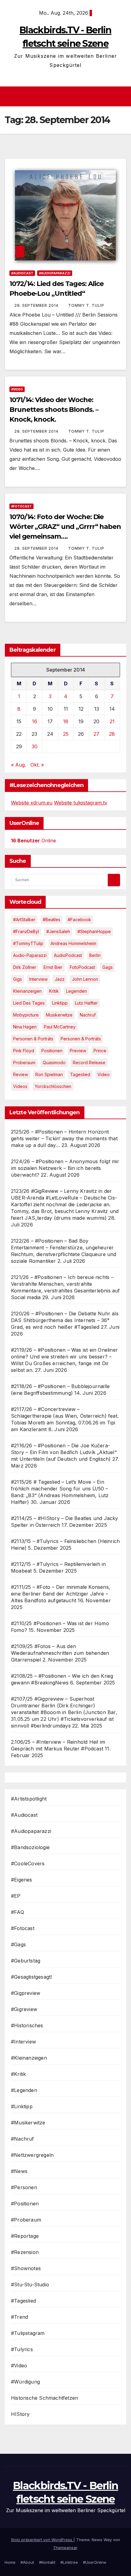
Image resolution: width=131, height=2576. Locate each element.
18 (66, 721)
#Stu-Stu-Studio (30, 2285)
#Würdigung (25, 2382)
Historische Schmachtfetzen (44, 2398)
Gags (108, 967)
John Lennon (85, 979)
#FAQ (18, 1912)
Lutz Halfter (86, 1003)
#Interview (23, 2042)
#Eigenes (22, 1880)
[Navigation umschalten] (67, 97)
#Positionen (25, 2204)
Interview (38, 979)
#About (27, 2562)
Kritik (54, 991)
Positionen (52, 1051)
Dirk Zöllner (25, 967)
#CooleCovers (28, 1863)
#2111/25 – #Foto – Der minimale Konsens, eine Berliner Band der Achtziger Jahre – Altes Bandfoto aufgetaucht (61, 1594)
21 (112, 721)
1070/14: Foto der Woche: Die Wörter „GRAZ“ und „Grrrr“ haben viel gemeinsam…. (65, 527)
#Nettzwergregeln (32, 2155)
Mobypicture (26, 1015)
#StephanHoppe (94, 931)
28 (112, 734)
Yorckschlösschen (53, 1086)
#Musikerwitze (28, 2123)
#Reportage (25, 2236)
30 (35, 746)
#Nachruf (23, 2139)
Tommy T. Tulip (86, 305)
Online (34, 841)
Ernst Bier (53, 967)
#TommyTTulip (28, 943)
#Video (17, 389)
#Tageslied (23, 2301)
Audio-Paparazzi (30, 955)
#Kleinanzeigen (29, 2058)
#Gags (18, 1944)
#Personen (24, 2187)
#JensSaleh (58, 931)
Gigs (18, 979)
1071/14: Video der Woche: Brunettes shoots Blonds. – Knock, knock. (54, 410)
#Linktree (69, 2562)
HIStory (20, 2414)
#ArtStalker (24, 920)
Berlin (95, 955)
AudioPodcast (68, 955)
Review (21, 1074)
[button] (123, 97)
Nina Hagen (25, 1027)
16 (35, 721)
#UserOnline (95, 2562)
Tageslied (80, 1074)
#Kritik (18, 2074)
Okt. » (37, 765)
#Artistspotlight (29, 1799)
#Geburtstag (26, 1961)
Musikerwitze (59, 1015)
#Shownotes (26, 2268)
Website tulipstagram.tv (81, 803)
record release (89, 1063)
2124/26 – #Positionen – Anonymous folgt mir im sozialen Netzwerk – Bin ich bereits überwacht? (65, 1168)
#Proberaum (26, 2220)
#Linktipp (22, 2106)
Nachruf (88, 1015)
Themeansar (65, 2548)
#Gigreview (24, 2009)
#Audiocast (22, 273)
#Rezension (25, 2252)
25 (66, 734)
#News (19, 2171)
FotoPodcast (82, 967)
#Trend (19, 2317)
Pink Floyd (24, 1051)
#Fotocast (21, 506)
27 (96, 734)
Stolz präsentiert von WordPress (42, 2540)
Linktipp (60, 1003)
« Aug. (18, 765)
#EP (16, 1896)
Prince (100, 1051)
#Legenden (24, 2090)
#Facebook (79, 920)
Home (10, 2562)
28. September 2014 (37, 305)
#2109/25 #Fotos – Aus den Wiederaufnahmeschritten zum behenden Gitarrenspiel (60, 1653)
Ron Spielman (49, 1074)
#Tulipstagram (28, 2333)
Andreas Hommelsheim (73, 943)
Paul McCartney (60, 1027)
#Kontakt (47, 2562)
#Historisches (27, 2025)
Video (104, 1074)
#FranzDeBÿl (26, 931)
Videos (20, 1086)
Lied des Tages (29, 1003)
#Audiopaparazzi (55, 273)
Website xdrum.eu (32, 803)
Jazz (60, 979)
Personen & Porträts (33, 1039)
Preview (78, 1051)
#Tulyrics (22, 2349)
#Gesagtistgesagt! (31, 1977)
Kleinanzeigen (27, 991)
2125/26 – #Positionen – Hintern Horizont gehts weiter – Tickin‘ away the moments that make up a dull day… (64, 1138)
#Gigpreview (26, 1993)
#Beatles (51, 920)
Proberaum (24, 1063)
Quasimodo (54, 1063)
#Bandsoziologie (30, 1847)
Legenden (76, 991)
